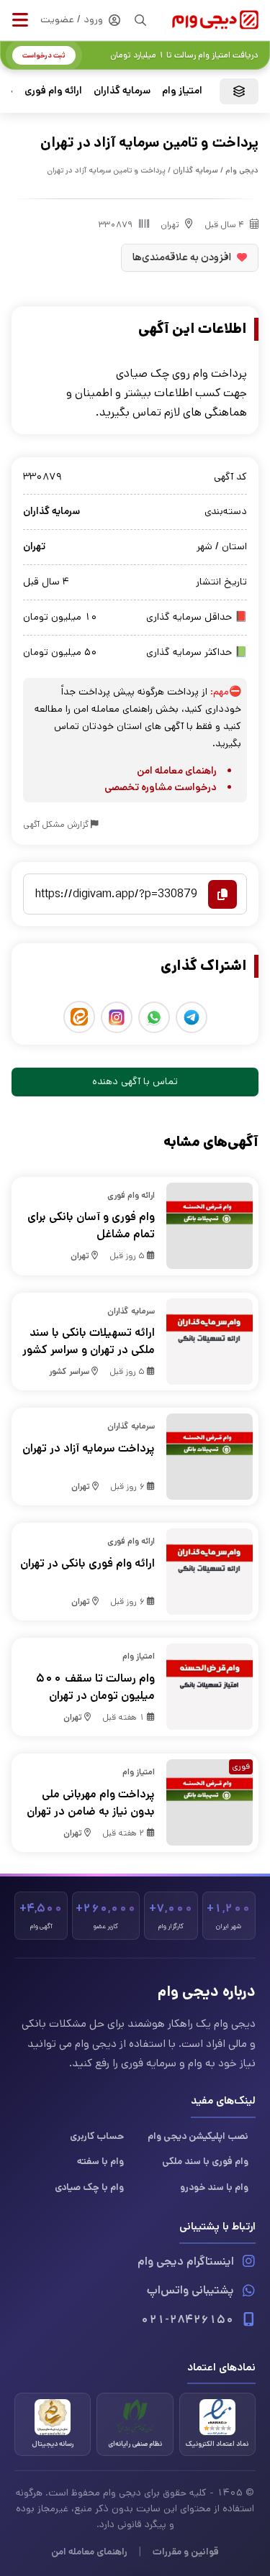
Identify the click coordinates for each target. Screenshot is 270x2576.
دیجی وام (242, 170)
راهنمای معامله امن (177, 771)
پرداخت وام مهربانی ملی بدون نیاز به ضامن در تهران (91, 1803)
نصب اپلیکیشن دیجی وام (198, 2136)
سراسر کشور (69, 1371)
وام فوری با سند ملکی (205, 2161)
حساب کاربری (97, 2136)
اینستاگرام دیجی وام (186, 2261)
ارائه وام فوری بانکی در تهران (87, 1563)
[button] (20, 20)
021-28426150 (187, 2320)
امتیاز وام (182, 91)
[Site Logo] (215, 20)
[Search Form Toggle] (140, 20)
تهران (170, 225)
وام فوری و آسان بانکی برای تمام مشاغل (91, 1225)
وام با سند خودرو (214, 2187)
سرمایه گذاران (122, 91)
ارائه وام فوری (53, 91)
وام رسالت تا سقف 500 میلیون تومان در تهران (95, 1687)
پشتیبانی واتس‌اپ (190, 2290)
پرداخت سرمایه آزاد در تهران (89, 1448)
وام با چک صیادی (89, 2187)
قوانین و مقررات (186, 2552)
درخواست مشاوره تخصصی (161, 787)
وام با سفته (100, 2161)
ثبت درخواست (44, 55)
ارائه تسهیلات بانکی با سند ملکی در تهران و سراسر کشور (89, 1341)
